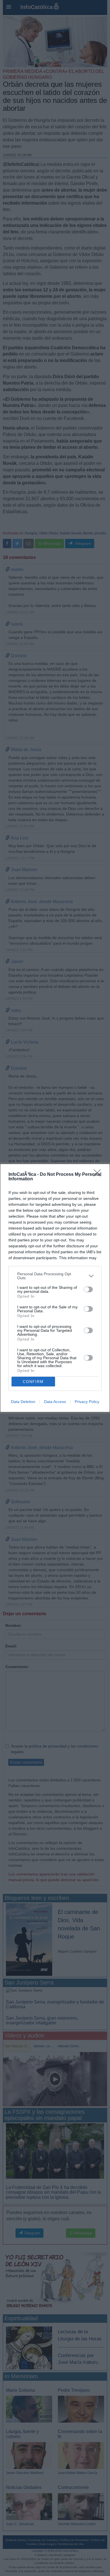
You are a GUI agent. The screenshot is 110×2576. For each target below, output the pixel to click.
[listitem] (55, 1276)
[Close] (99, 1175)
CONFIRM (33, 1382)
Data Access (55, 1402)
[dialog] (55, 1288)
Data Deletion (23, 1402)
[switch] (88, 1289)
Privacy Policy (87, 1402)
